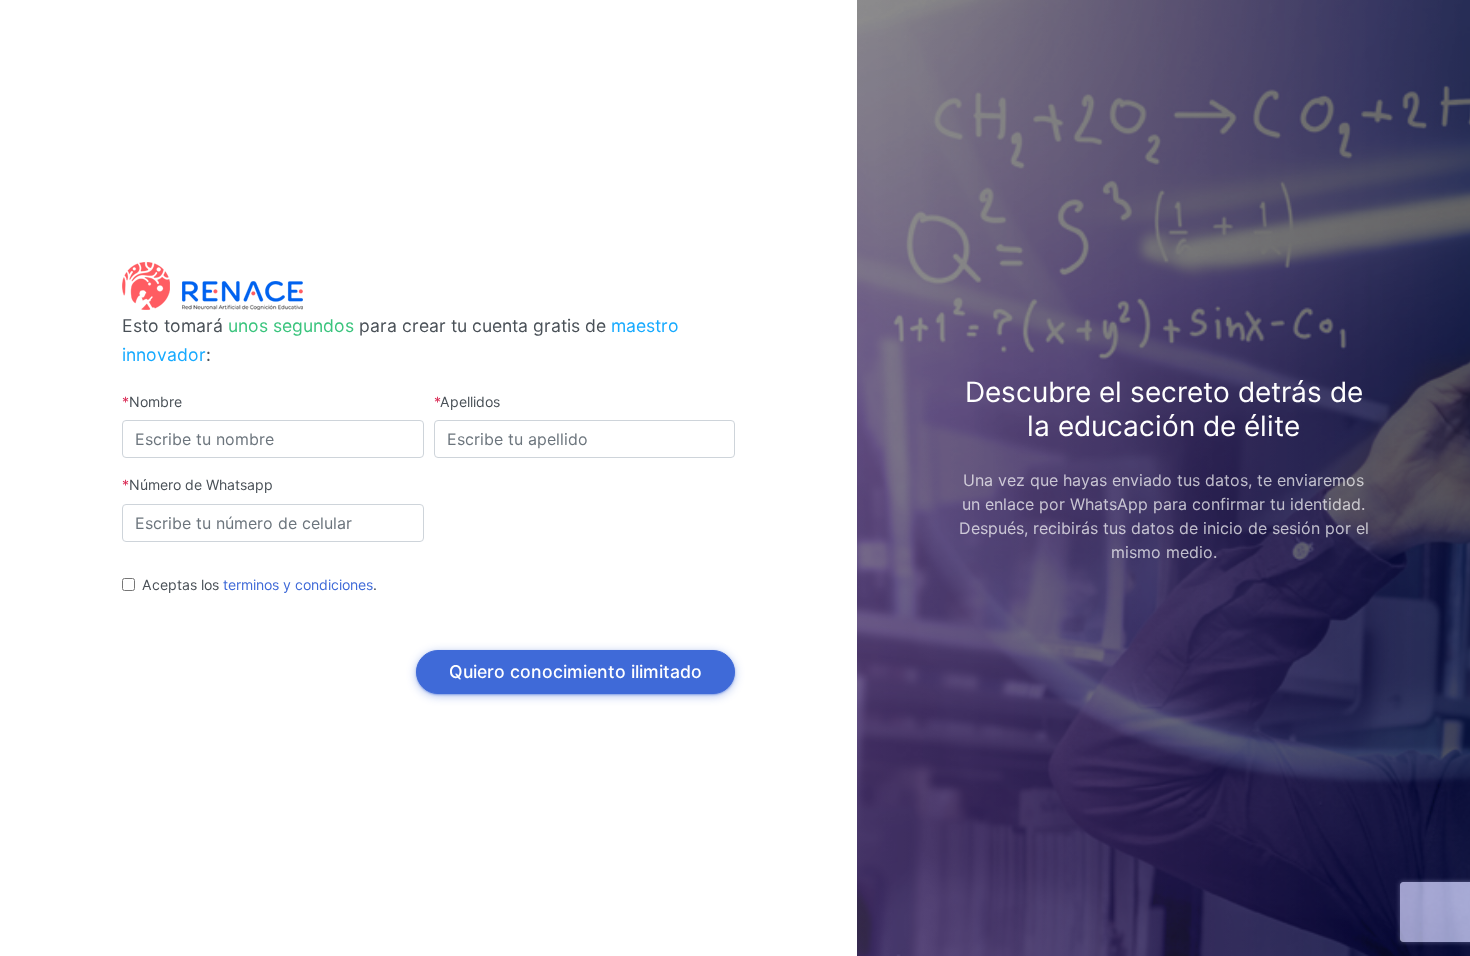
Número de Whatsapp (197, 484)
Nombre (152, 401)
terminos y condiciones (298, 584)
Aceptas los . (259, 584)
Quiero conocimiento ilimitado (575, 671)
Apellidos (467, 401)
